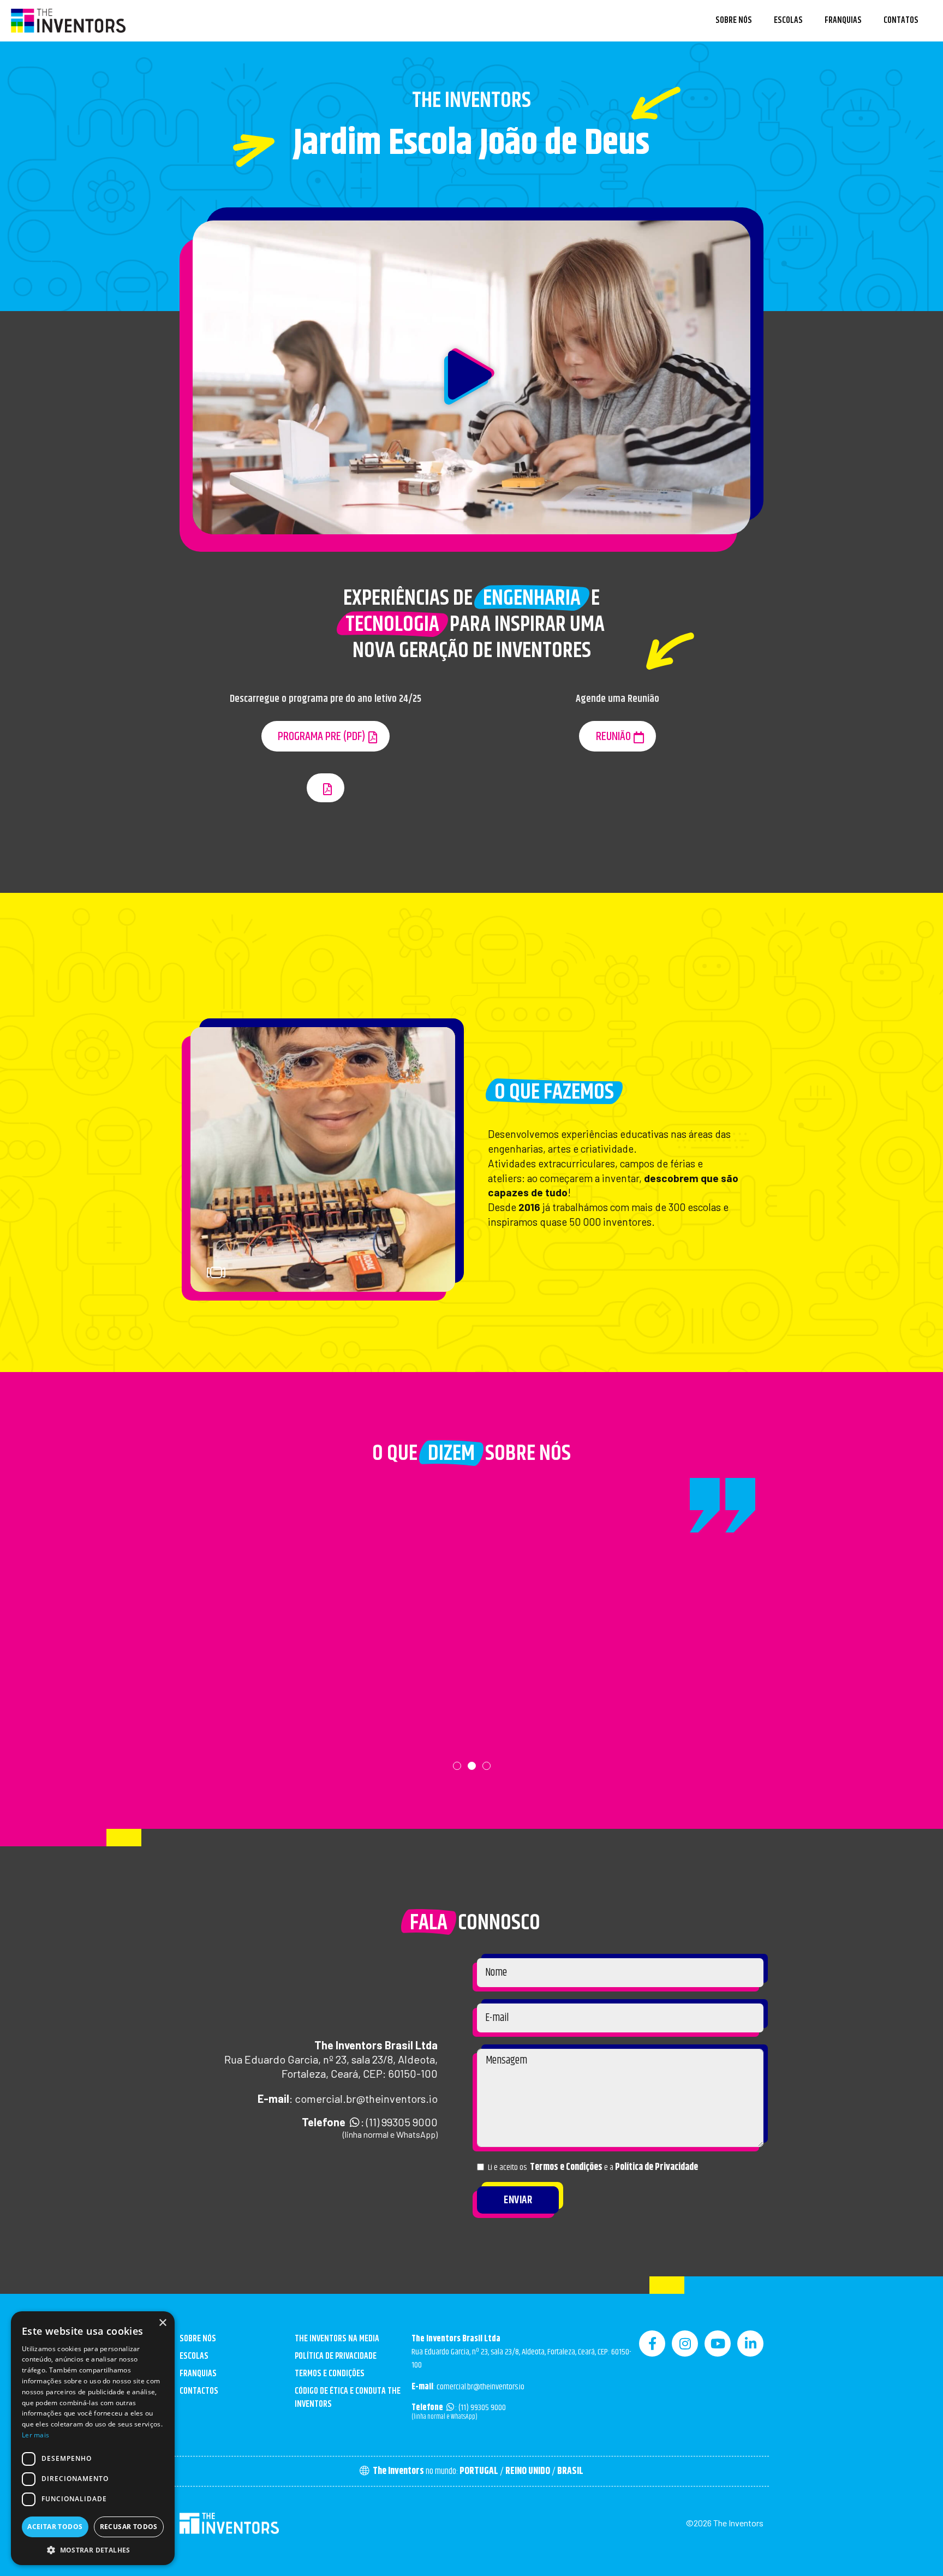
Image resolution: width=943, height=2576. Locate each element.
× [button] (162, 2323)
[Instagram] (685, 2344)
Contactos (199, 2391)
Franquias (843, 20)
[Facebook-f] (652, 2344)
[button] (471, 378)
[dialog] (93, 2438)
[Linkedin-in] (750, 2344)
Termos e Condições (566, 2167)
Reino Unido (528, 2471)
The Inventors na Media (337, 2339)
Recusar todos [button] (129, 2527)
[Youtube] (718, 2344)
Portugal (479, 2471)
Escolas (788, 20)
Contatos (901, 20)
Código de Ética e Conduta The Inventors (348, 2398)
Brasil (570, 2471)
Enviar (518, 2200)
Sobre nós (734, 20)
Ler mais (35, 2435)
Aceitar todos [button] (55, 2527)
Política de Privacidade (656, 2167)
